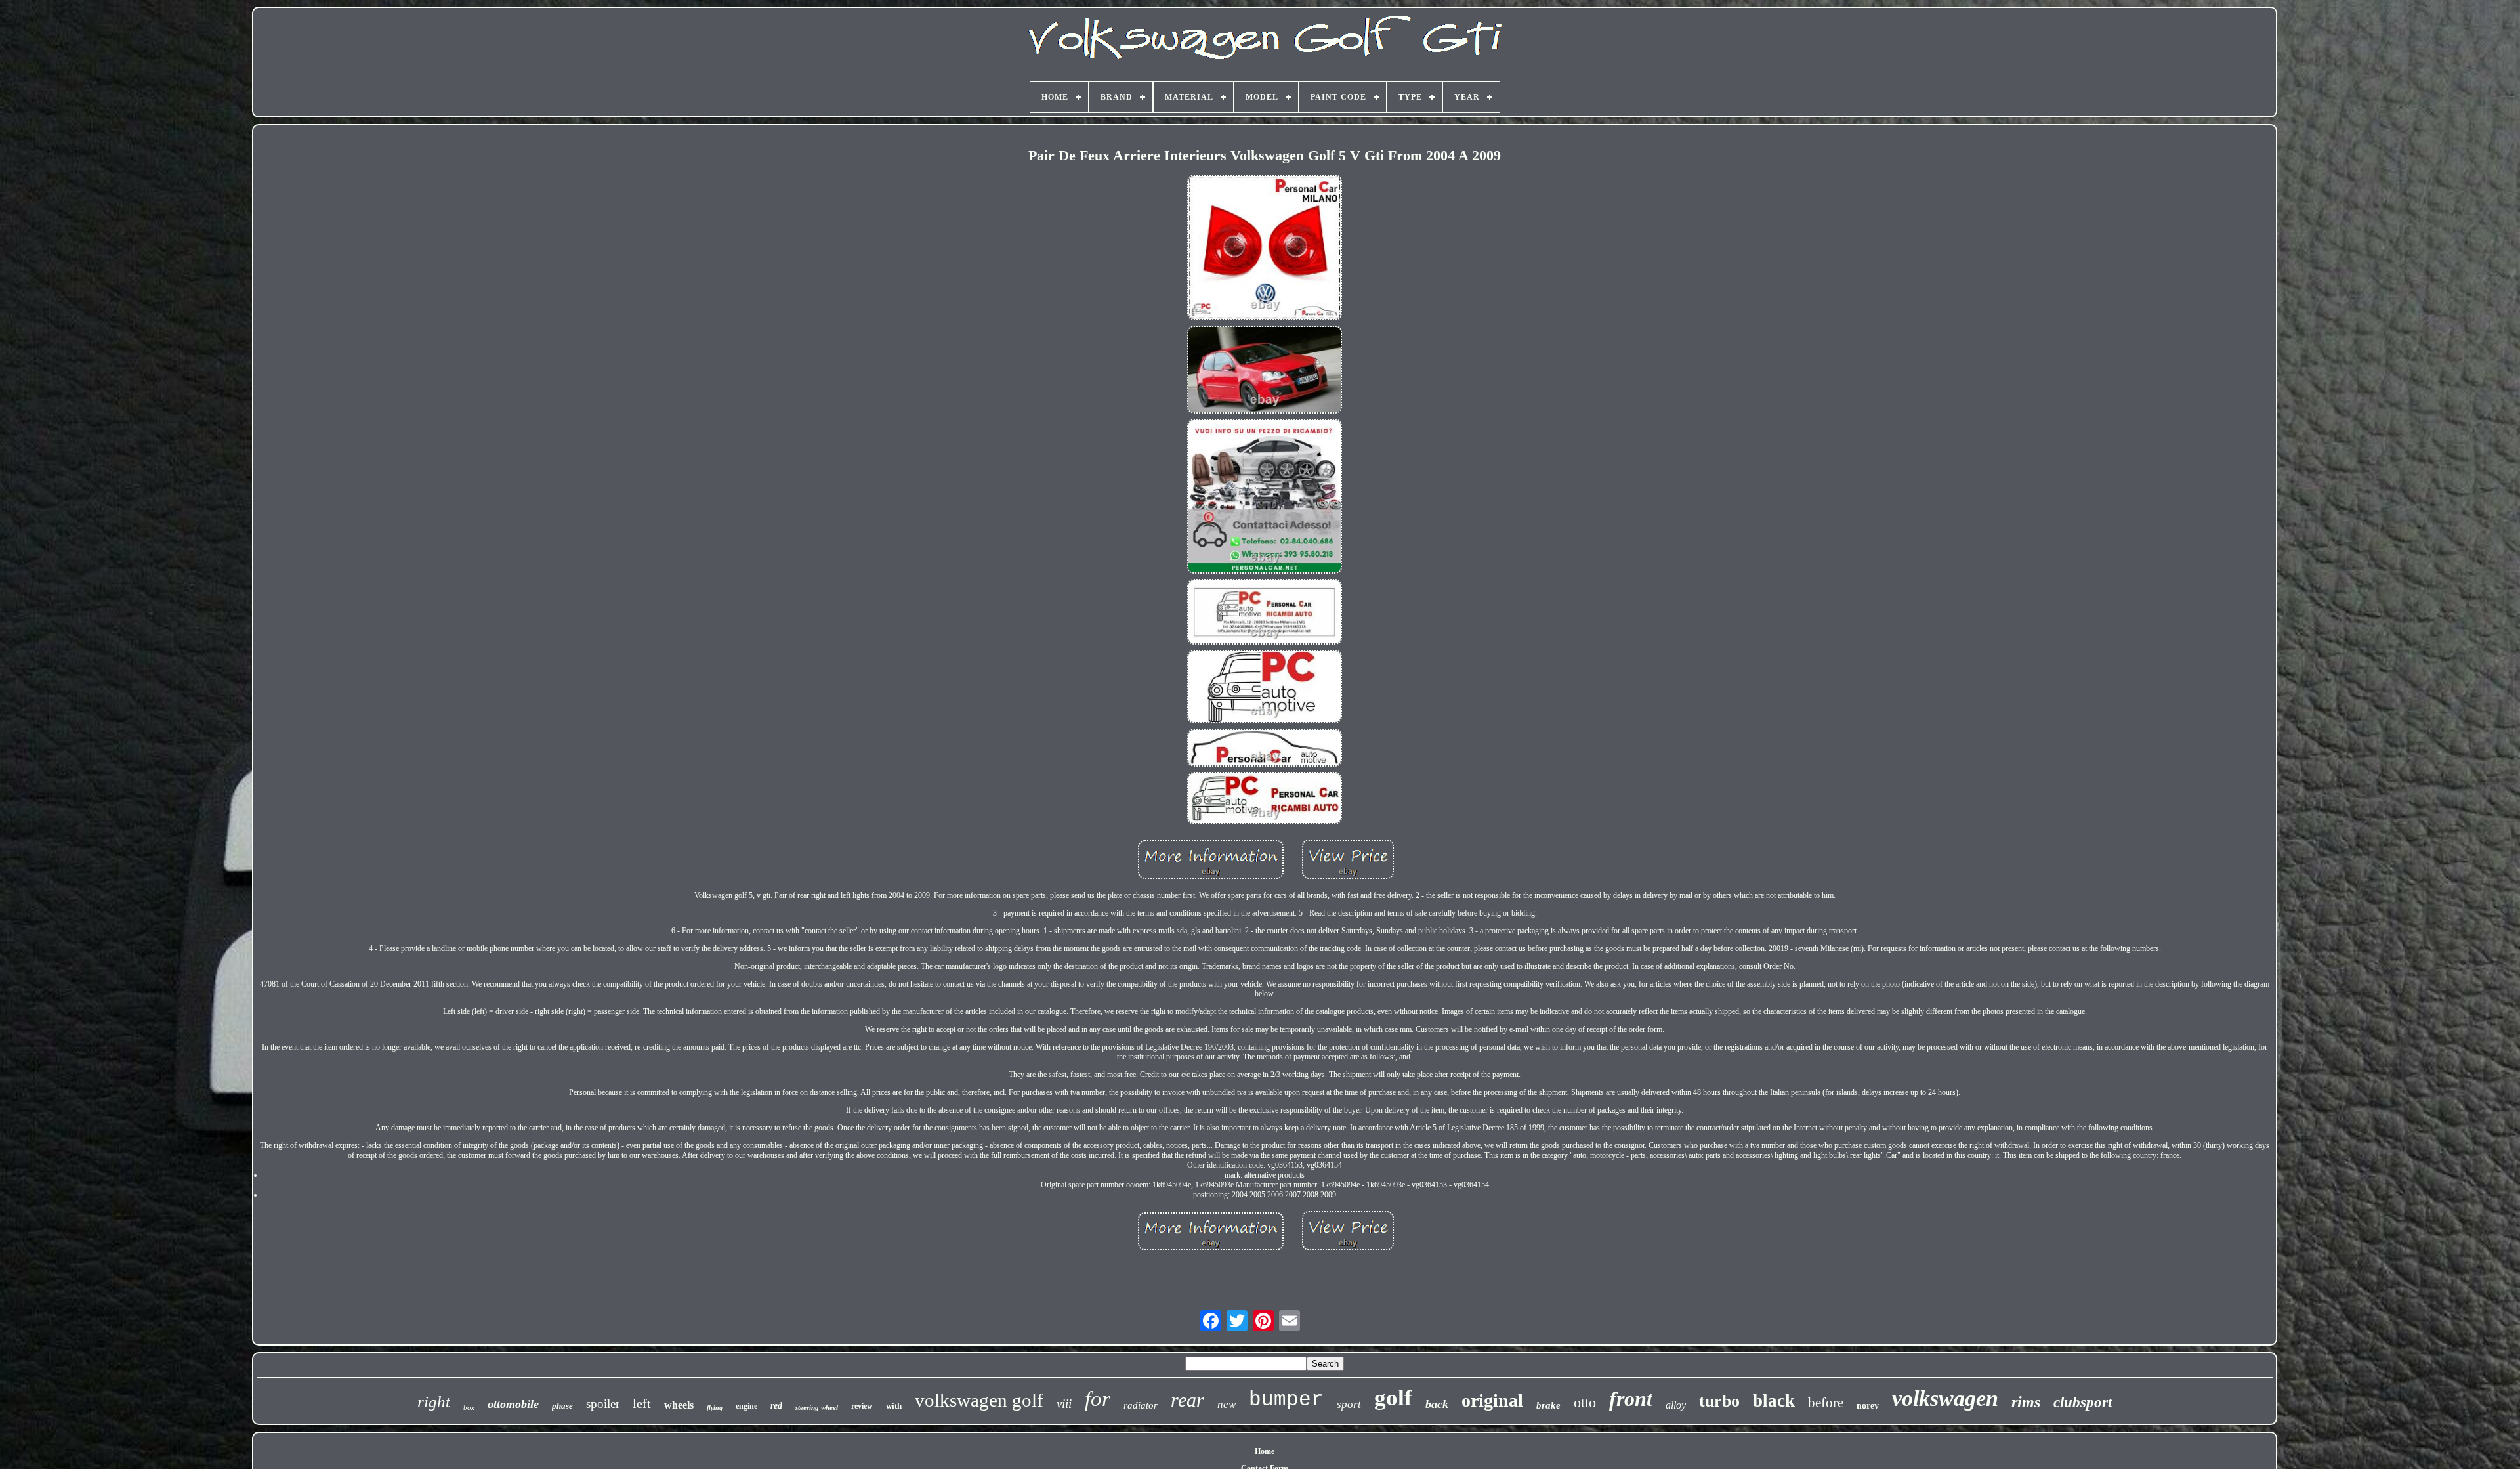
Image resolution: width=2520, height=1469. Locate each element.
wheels (679, 1405)
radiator (1141, 1405)
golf (1393, 1398)
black (1774, 1401)
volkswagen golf (979, 1400)
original (1492, 1400)
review (862, 1406)
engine (746, 1406)
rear (1187, 1400)
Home (1265, 1451)
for (1098, 1399)
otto (1585, 1402)
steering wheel (817, 1407)
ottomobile (513, 1404)
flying (715, 1408)
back (1437, 1404)
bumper (1286, 1400)
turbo (1719, 1401)
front (1631, 1399)
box (469, 1407)
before (1826, 1403)
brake (1548, 1405)
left (642, 1403)
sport (1349, 1404)
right (434, 1402)
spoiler (603, 1404)
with (894, 1406)
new (1227, 1404)
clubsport (2083, 1402)
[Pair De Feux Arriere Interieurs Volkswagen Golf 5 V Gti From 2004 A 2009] (1265, 248)
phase (562, 1406)
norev (1868, 1406)
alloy (1676, 1405)
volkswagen (1945, 1398)
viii (1064, 1404)
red (776, 1406)
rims (2026, 1402)
